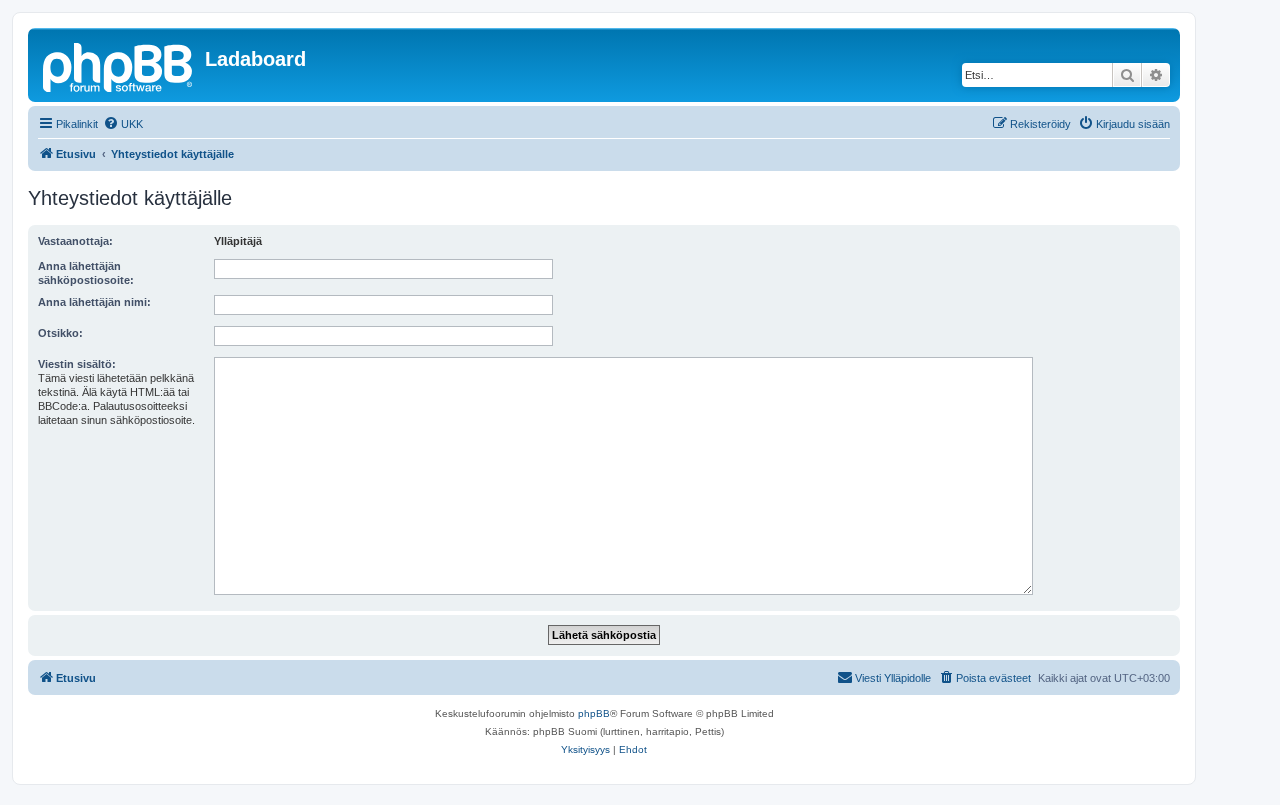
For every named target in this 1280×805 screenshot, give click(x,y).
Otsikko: (60, 333)
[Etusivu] (119, 65)
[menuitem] (123, 124)
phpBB (594, 713)
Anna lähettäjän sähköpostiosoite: (86, 273)
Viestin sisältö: (77, 364)
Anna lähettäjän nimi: (94, 302)
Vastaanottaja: (75, 241)
